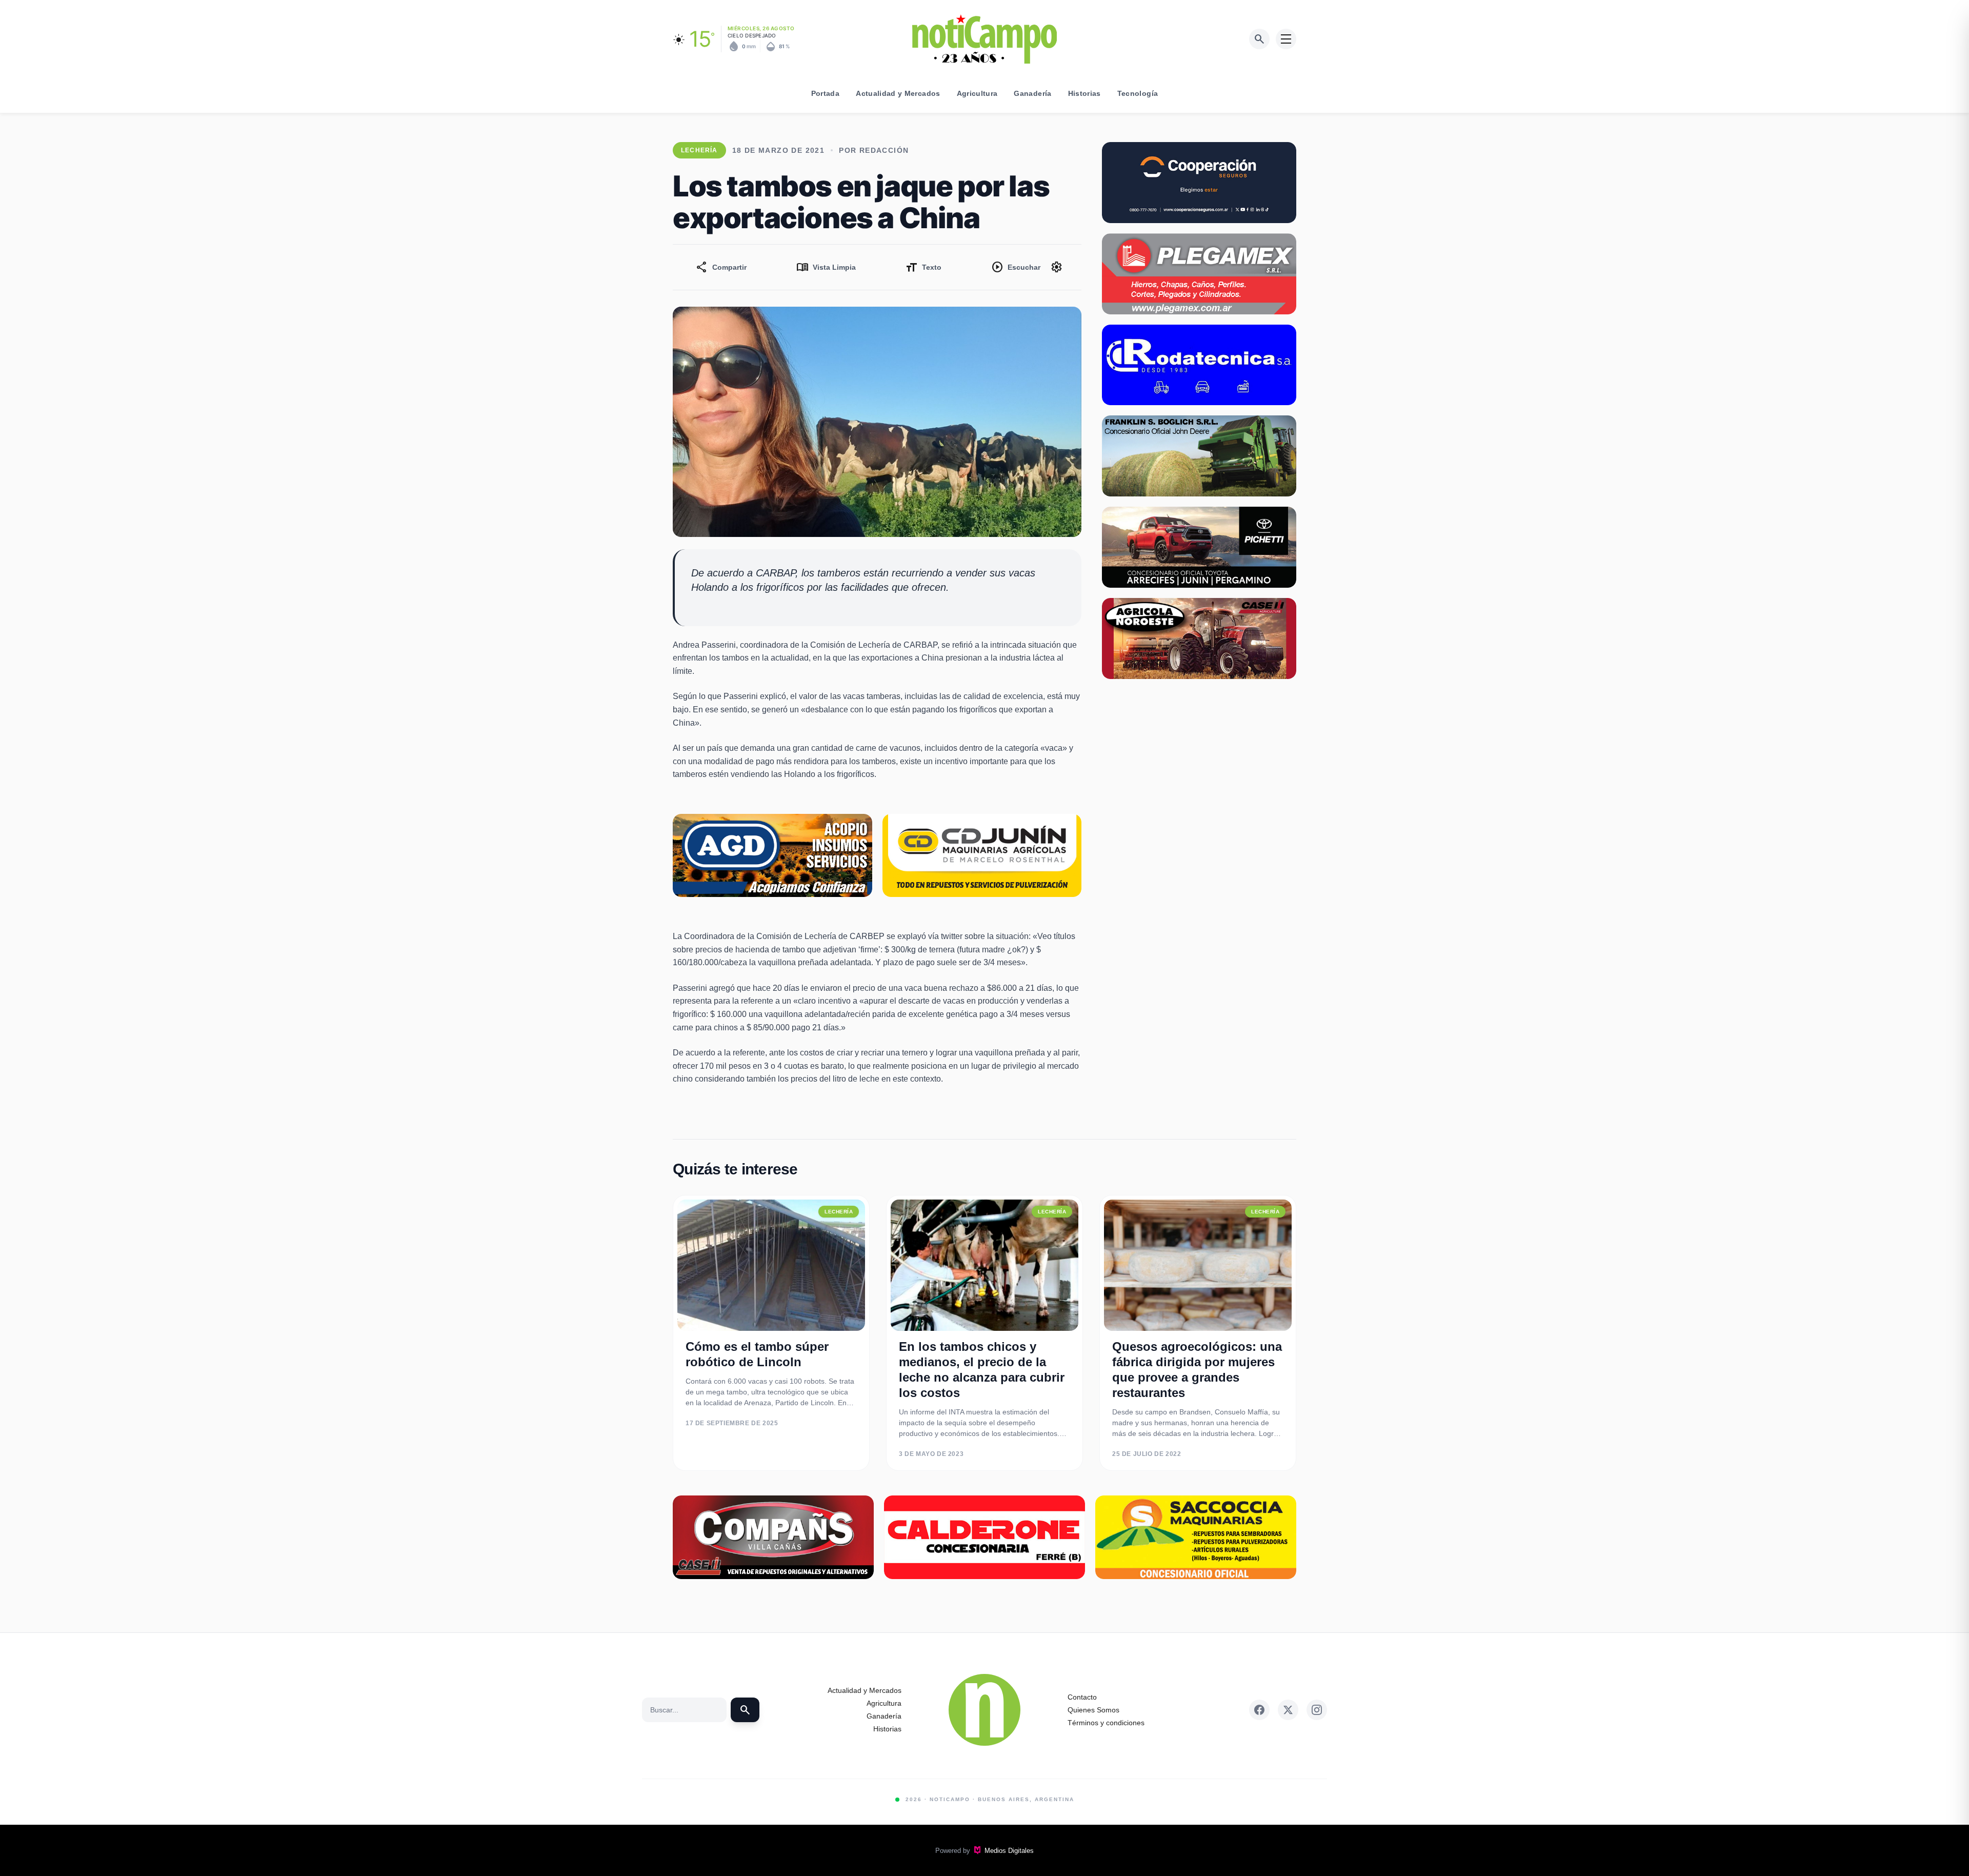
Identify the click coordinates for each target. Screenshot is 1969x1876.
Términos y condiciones (1106, 1723)
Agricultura (977, 93)
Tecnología (1138, 93)
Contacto (1082, 1697)
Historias (1084, 93)
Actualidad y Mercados (898, 93)
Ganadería (1032, 93)
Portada (825, 93)
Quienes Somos (1093, 1710)
